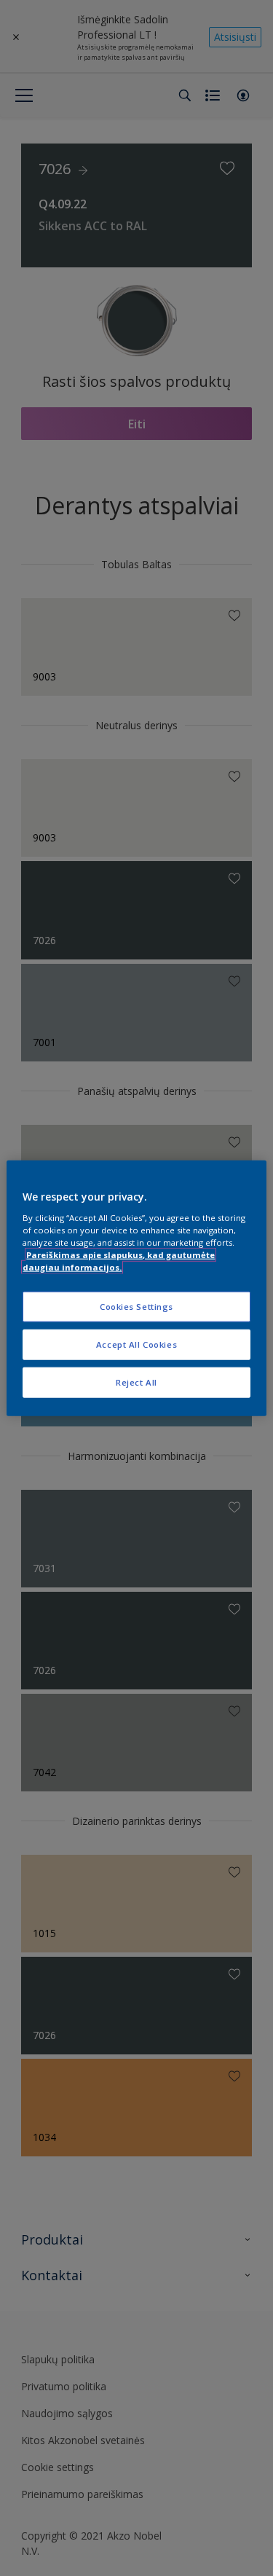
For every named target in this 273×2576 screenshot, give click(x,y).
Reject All (136, 1382)
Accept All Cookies (136, 1344)
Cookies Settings (136, 1307)
